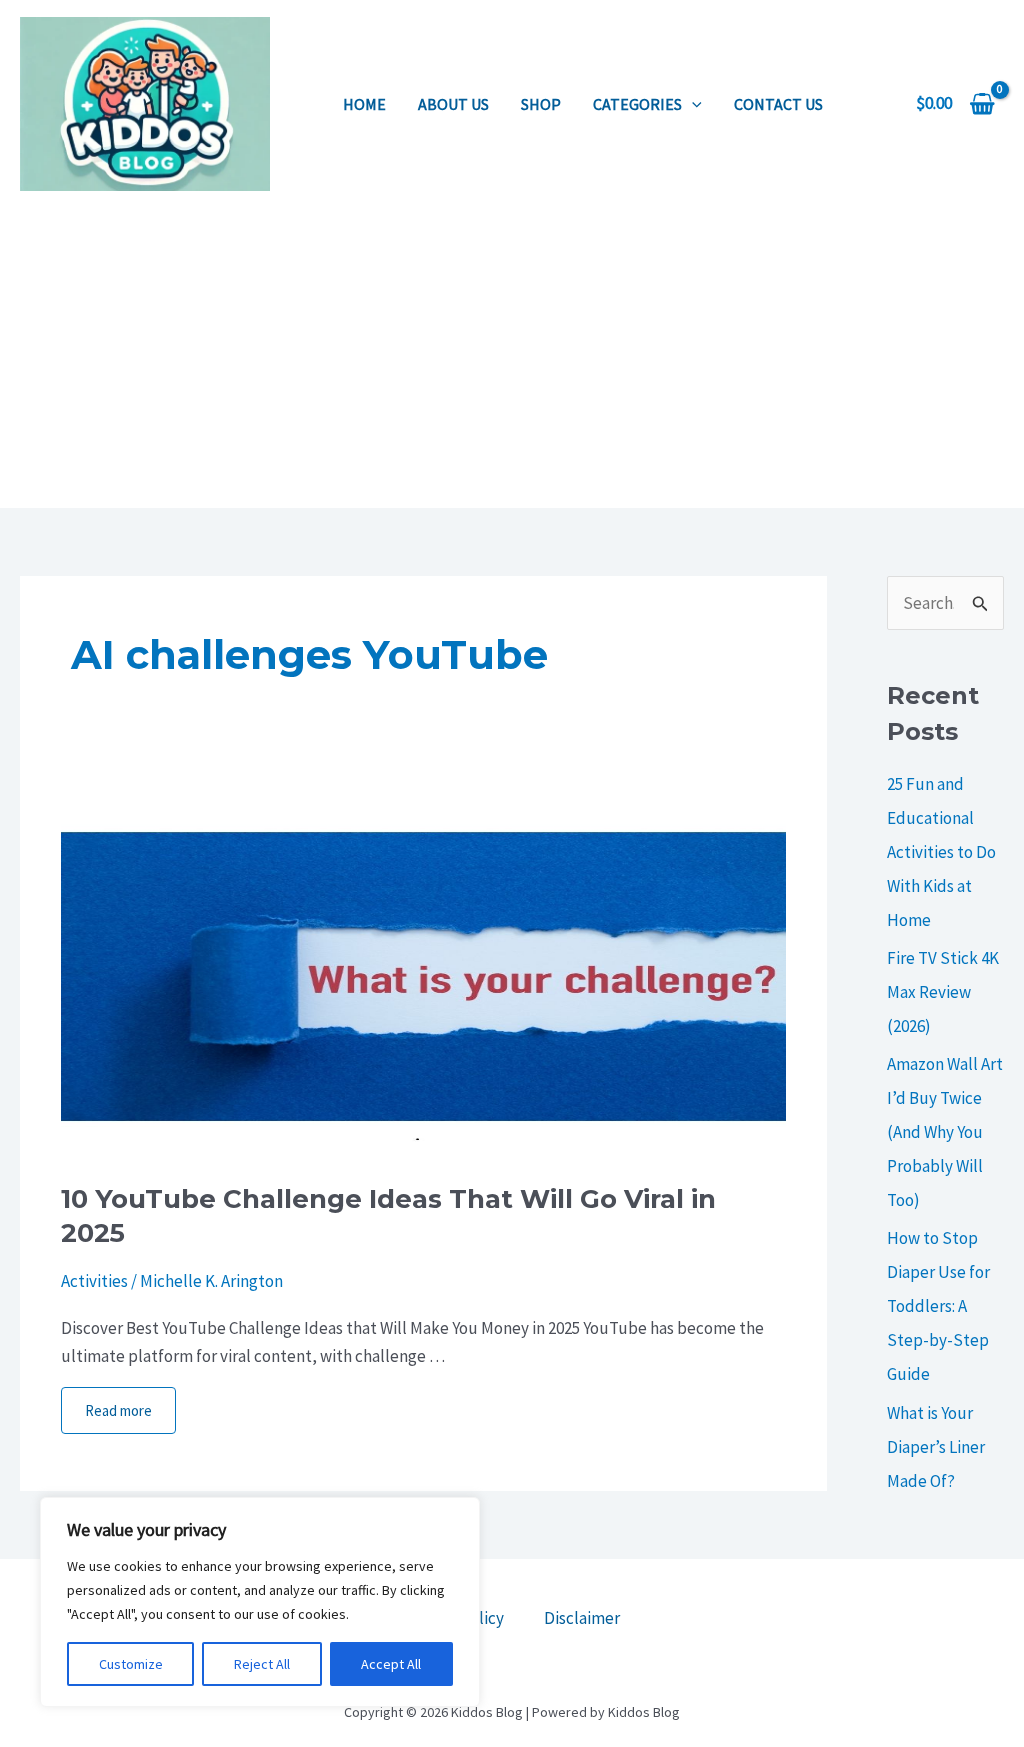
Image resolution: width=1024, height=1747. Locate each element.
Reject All (262, 1664)
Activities (94, 1281)
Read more (118, 1410)
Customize (131, 1664)
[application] (692, 104)
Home (364, 104)
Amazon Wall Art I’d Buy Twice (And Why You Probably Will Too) (945, 1132)
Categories (637, 104)
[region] (260, 1602)
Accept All (391, 1664)
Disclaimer (582, 1618)
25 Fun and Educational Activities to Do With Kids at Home (941, 852)
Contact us (778, 104)
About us (453, 104)
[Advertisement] (512, 358)
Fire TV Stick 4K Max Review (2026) (943, 992)
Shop (541, 104)
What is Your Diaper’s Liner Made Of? (936, 1447)
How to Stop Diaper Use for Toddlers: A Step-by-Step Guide (938, 1306)
